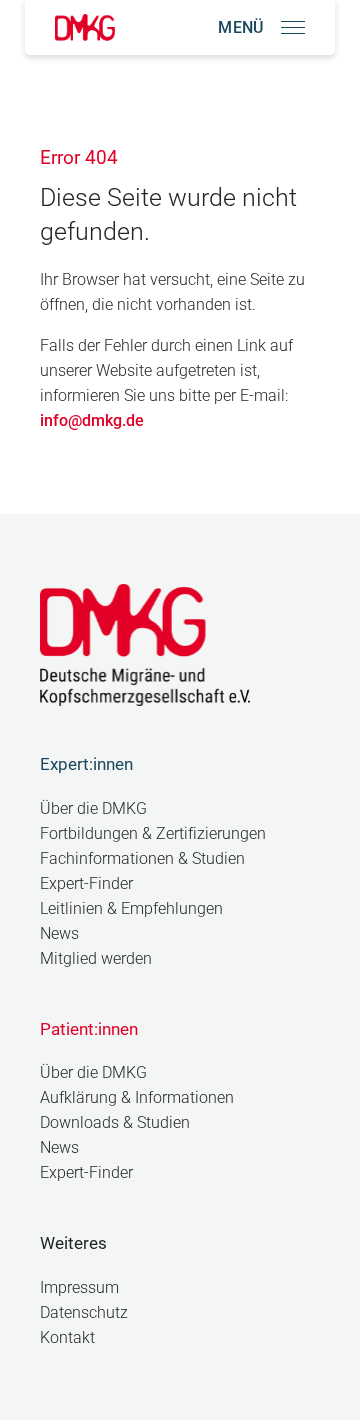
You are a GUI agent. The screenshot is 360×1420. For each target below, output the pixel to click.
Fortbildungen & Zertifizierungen (153, 833)
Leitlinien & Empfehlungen (131, 908)
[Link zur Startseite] (85, 27)
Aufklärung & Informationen (137, 1097)
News (59, 933)
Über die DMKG (93, 808)
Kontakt (67, 1337)
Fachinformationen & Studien (142, 858)
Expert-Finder (86, 883)
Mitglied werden (96, 958)
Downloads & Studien (115, 1122)
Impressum (79, 1287)
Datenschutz (84, 1312)
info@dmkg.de (92, 420)
